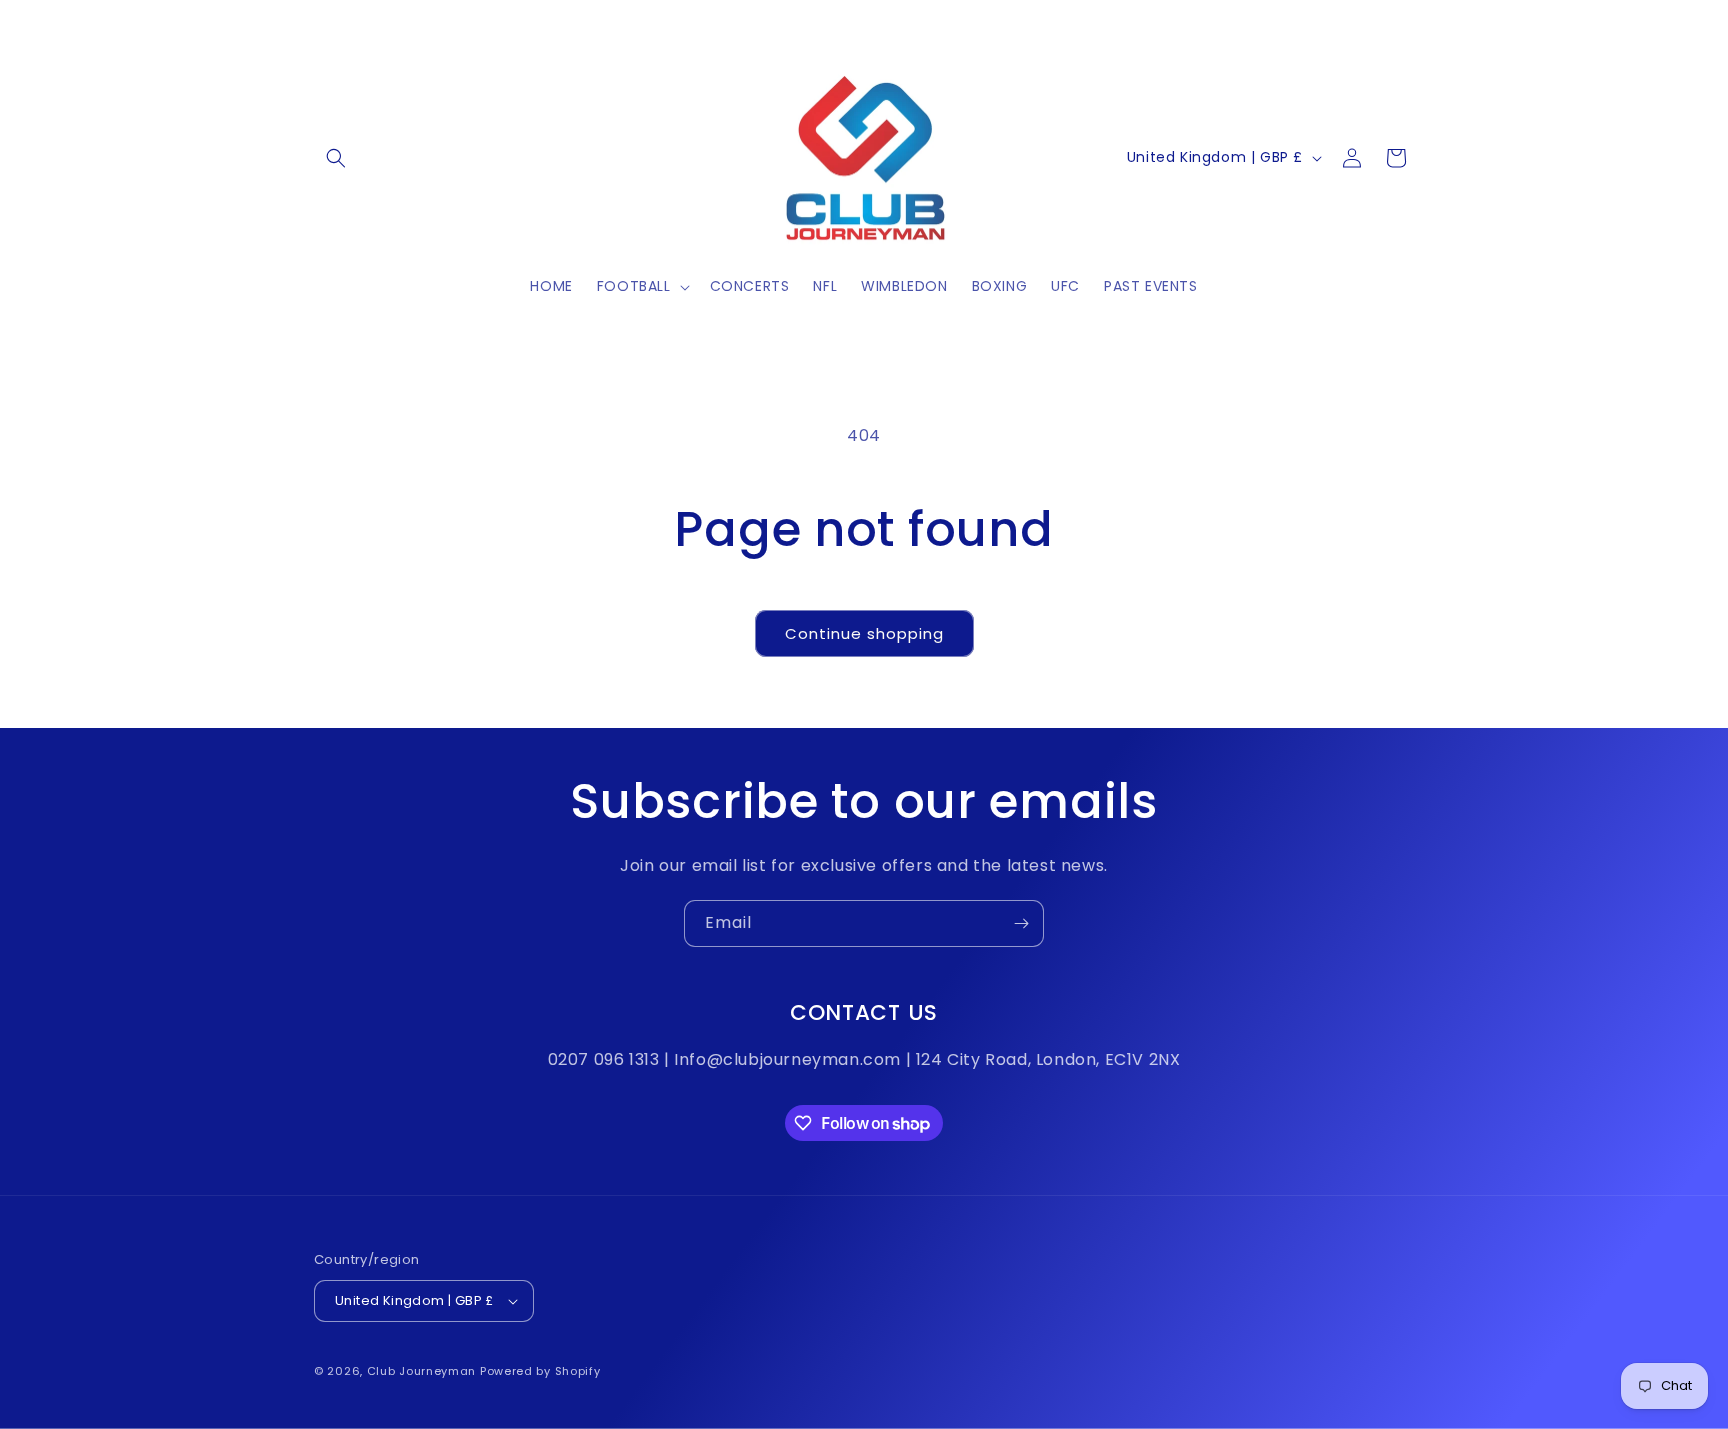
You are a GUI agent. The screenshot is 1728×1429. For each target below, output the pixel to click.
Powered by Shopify (540, 1371)
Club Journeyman (422, 1371)
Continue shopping (864, 633)
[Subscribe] (1021, 923)
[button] (336, 158)
